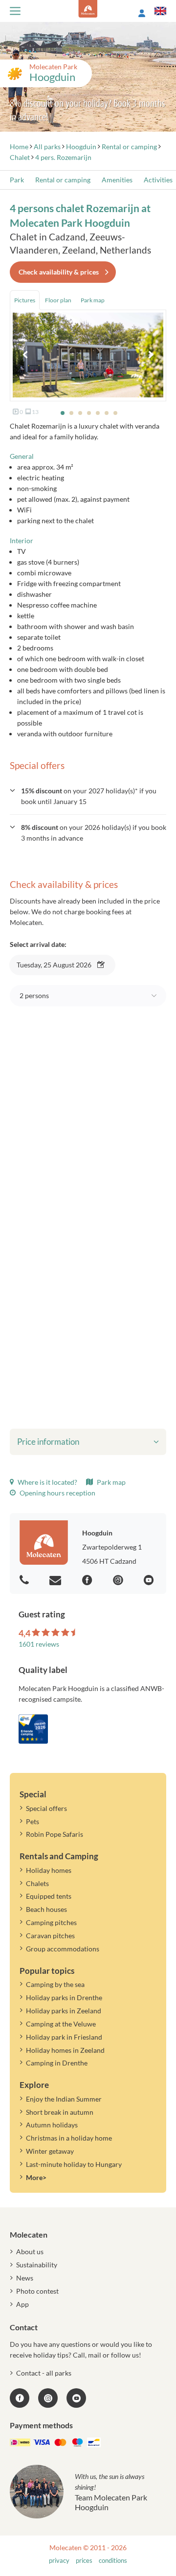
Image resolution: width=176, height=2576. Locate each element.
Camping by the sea (55, 1984)
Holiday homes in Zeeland (65, 2050)
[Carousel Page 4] (89, 413)
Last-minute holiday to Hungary (74, 2164)
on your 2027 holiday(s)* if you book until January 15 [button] (89, 796)
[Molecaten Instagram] (119, 1581)
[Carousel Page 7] (115, 413)
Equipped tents (49, 1896)
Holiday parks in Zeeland (64, 2011)
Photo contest (37, 2291)
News (25, 2278)
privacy (59, 2561)
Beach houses (46, 1909)
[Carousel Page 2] (71, 413)
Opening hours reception (57, 1493)
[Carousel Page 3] (80, 413)
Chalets (37, 1883)
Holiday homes (49, 1870)
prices (84, 2561)
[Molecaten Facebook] (88, 1581)
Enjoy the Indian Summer (64, 2099)
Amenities (117, 180)
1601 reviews (39, 1644)
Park (17, 180)
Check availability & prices (59, 272)
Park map (110, 1482)
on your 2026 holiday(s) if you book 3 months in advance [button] (94, 833)
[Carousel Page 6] (107, 413)
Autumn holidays (52, 2125)
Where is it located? (47, 1482)
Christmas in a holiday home (69, 2138)
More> (36, 2177)
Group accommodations (63, 1949)
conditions (113, 2561)
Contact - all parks (44, 2373)
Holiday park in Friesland (64, 2037)
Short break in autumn (60, 2112)
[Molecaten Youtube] (150, 1581)
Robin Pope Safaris (55, 1834)
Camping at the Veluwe (61, 2024)
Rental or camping (63, 180)
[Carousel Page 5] (98, 413)
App (22, 2304)
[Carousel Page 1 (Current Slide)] (63, 413)
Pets (33, 1821)
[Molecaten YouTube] (76, 2398)
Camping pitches (51, 1922)
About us (30, 2252)
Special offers (46, 1808)
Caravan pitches (50, 1936)
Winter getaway (50, 2151)
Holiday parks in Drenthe (64, 1997)
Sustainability (37, 2265)
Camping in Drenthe (57, 2063)
